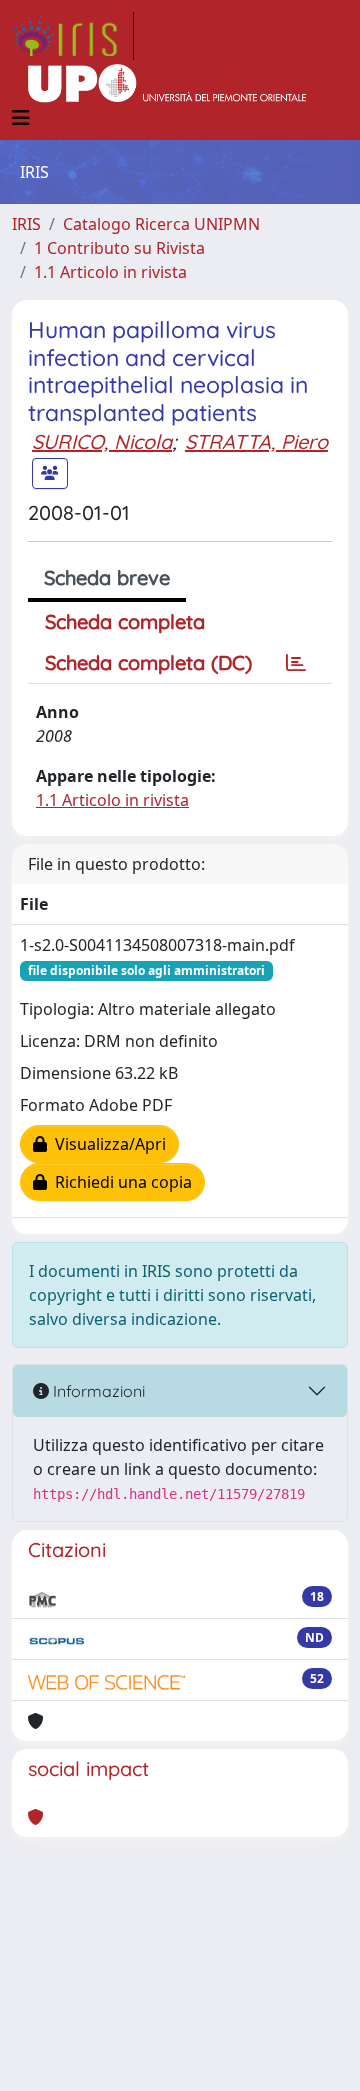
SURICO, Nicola (102, 441)
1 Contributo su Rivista (119, 248)
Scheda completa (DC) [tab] (148, 662)
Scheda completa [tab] (125, 621)
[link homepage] (73, 36)
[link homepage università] (167, 84)
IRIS (26, 224)
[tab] (296, 663)
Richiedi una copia (119, 1182)
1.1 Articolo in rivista (110, 272)
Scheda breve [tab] (107, 577)
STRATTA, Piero (256, 441)
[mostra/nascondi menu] (21, 118)
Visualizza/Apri (106, 1144)
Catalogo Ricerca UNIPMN (161, 224)
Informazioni (97, 1391)
